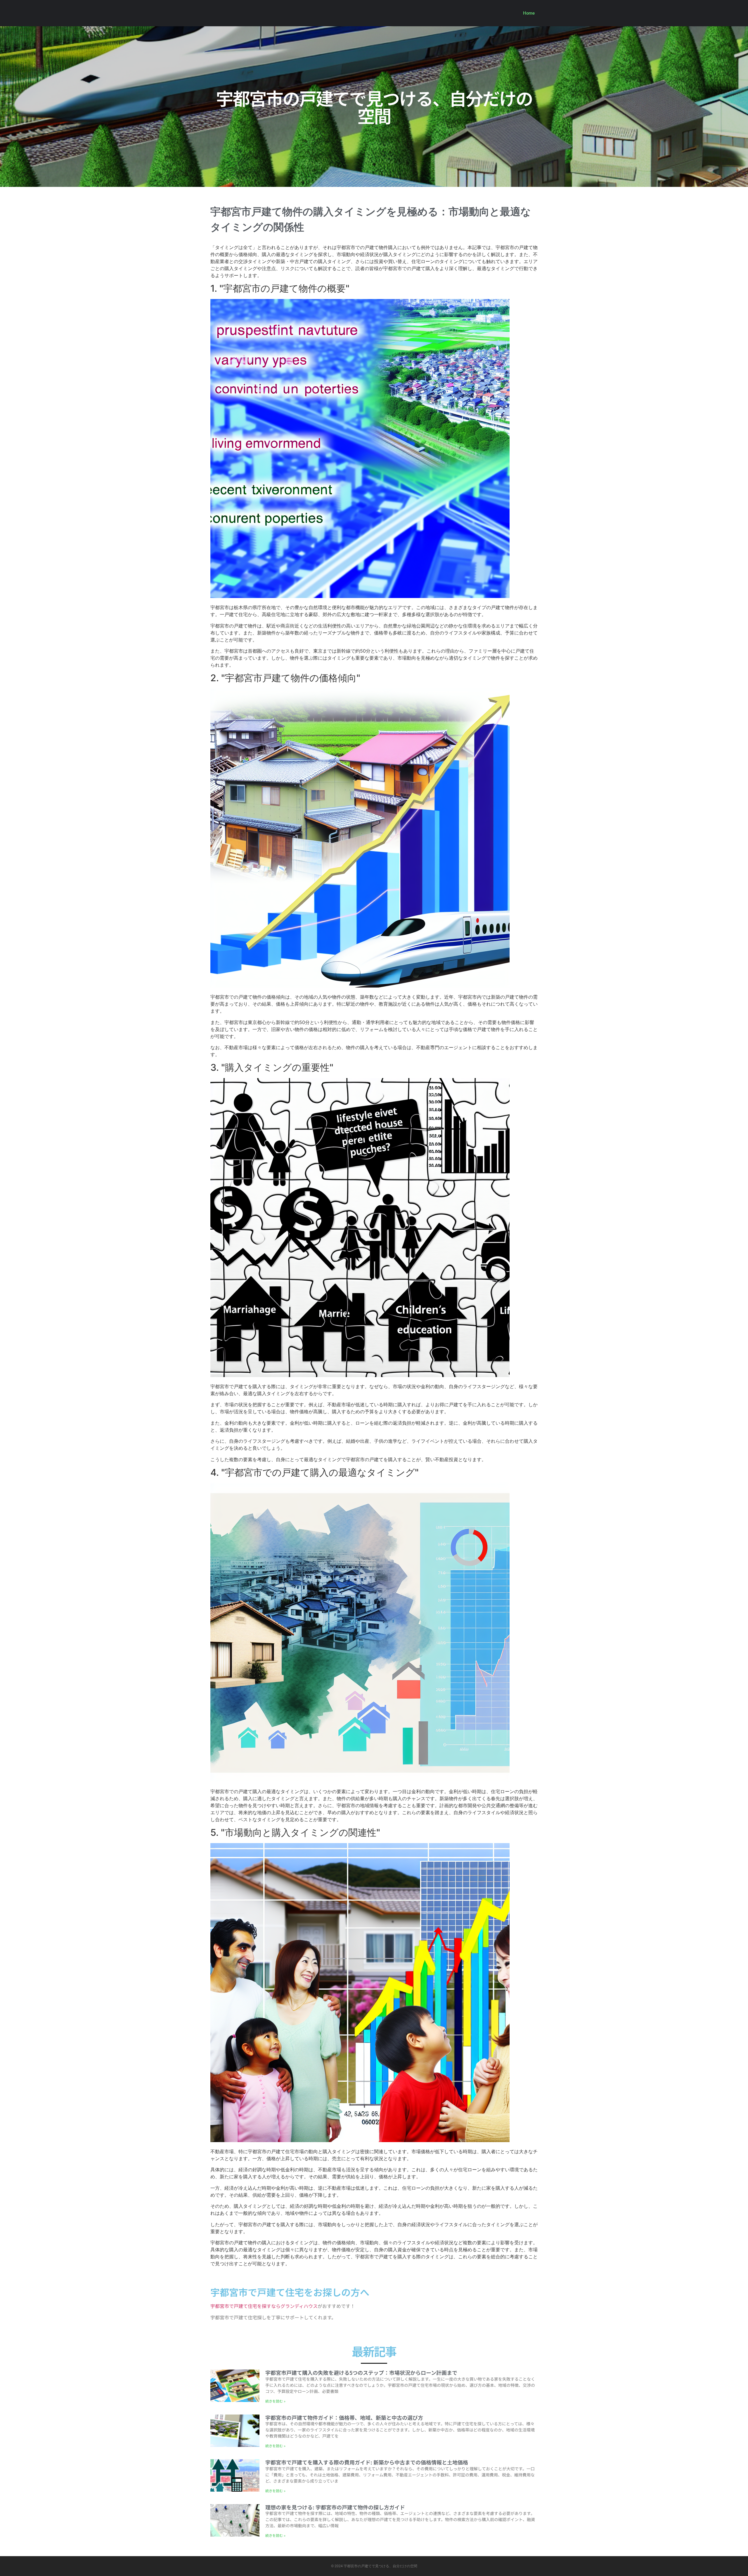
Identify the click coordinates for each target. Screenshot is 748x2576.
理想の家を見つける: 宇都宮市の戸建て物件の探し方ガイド (335, 2507)
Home (529, 13)
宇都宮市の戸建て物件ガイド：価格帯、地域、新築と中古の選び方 (344, 2417)
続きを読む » (275, 2401)
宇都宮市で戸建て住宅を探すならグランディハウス (264, 2306)
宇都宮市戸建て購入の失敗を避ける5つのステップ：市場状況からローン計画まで (361, 2372)
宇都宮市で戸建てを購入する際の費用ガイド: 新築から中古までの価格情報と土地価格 (367, 2462)
